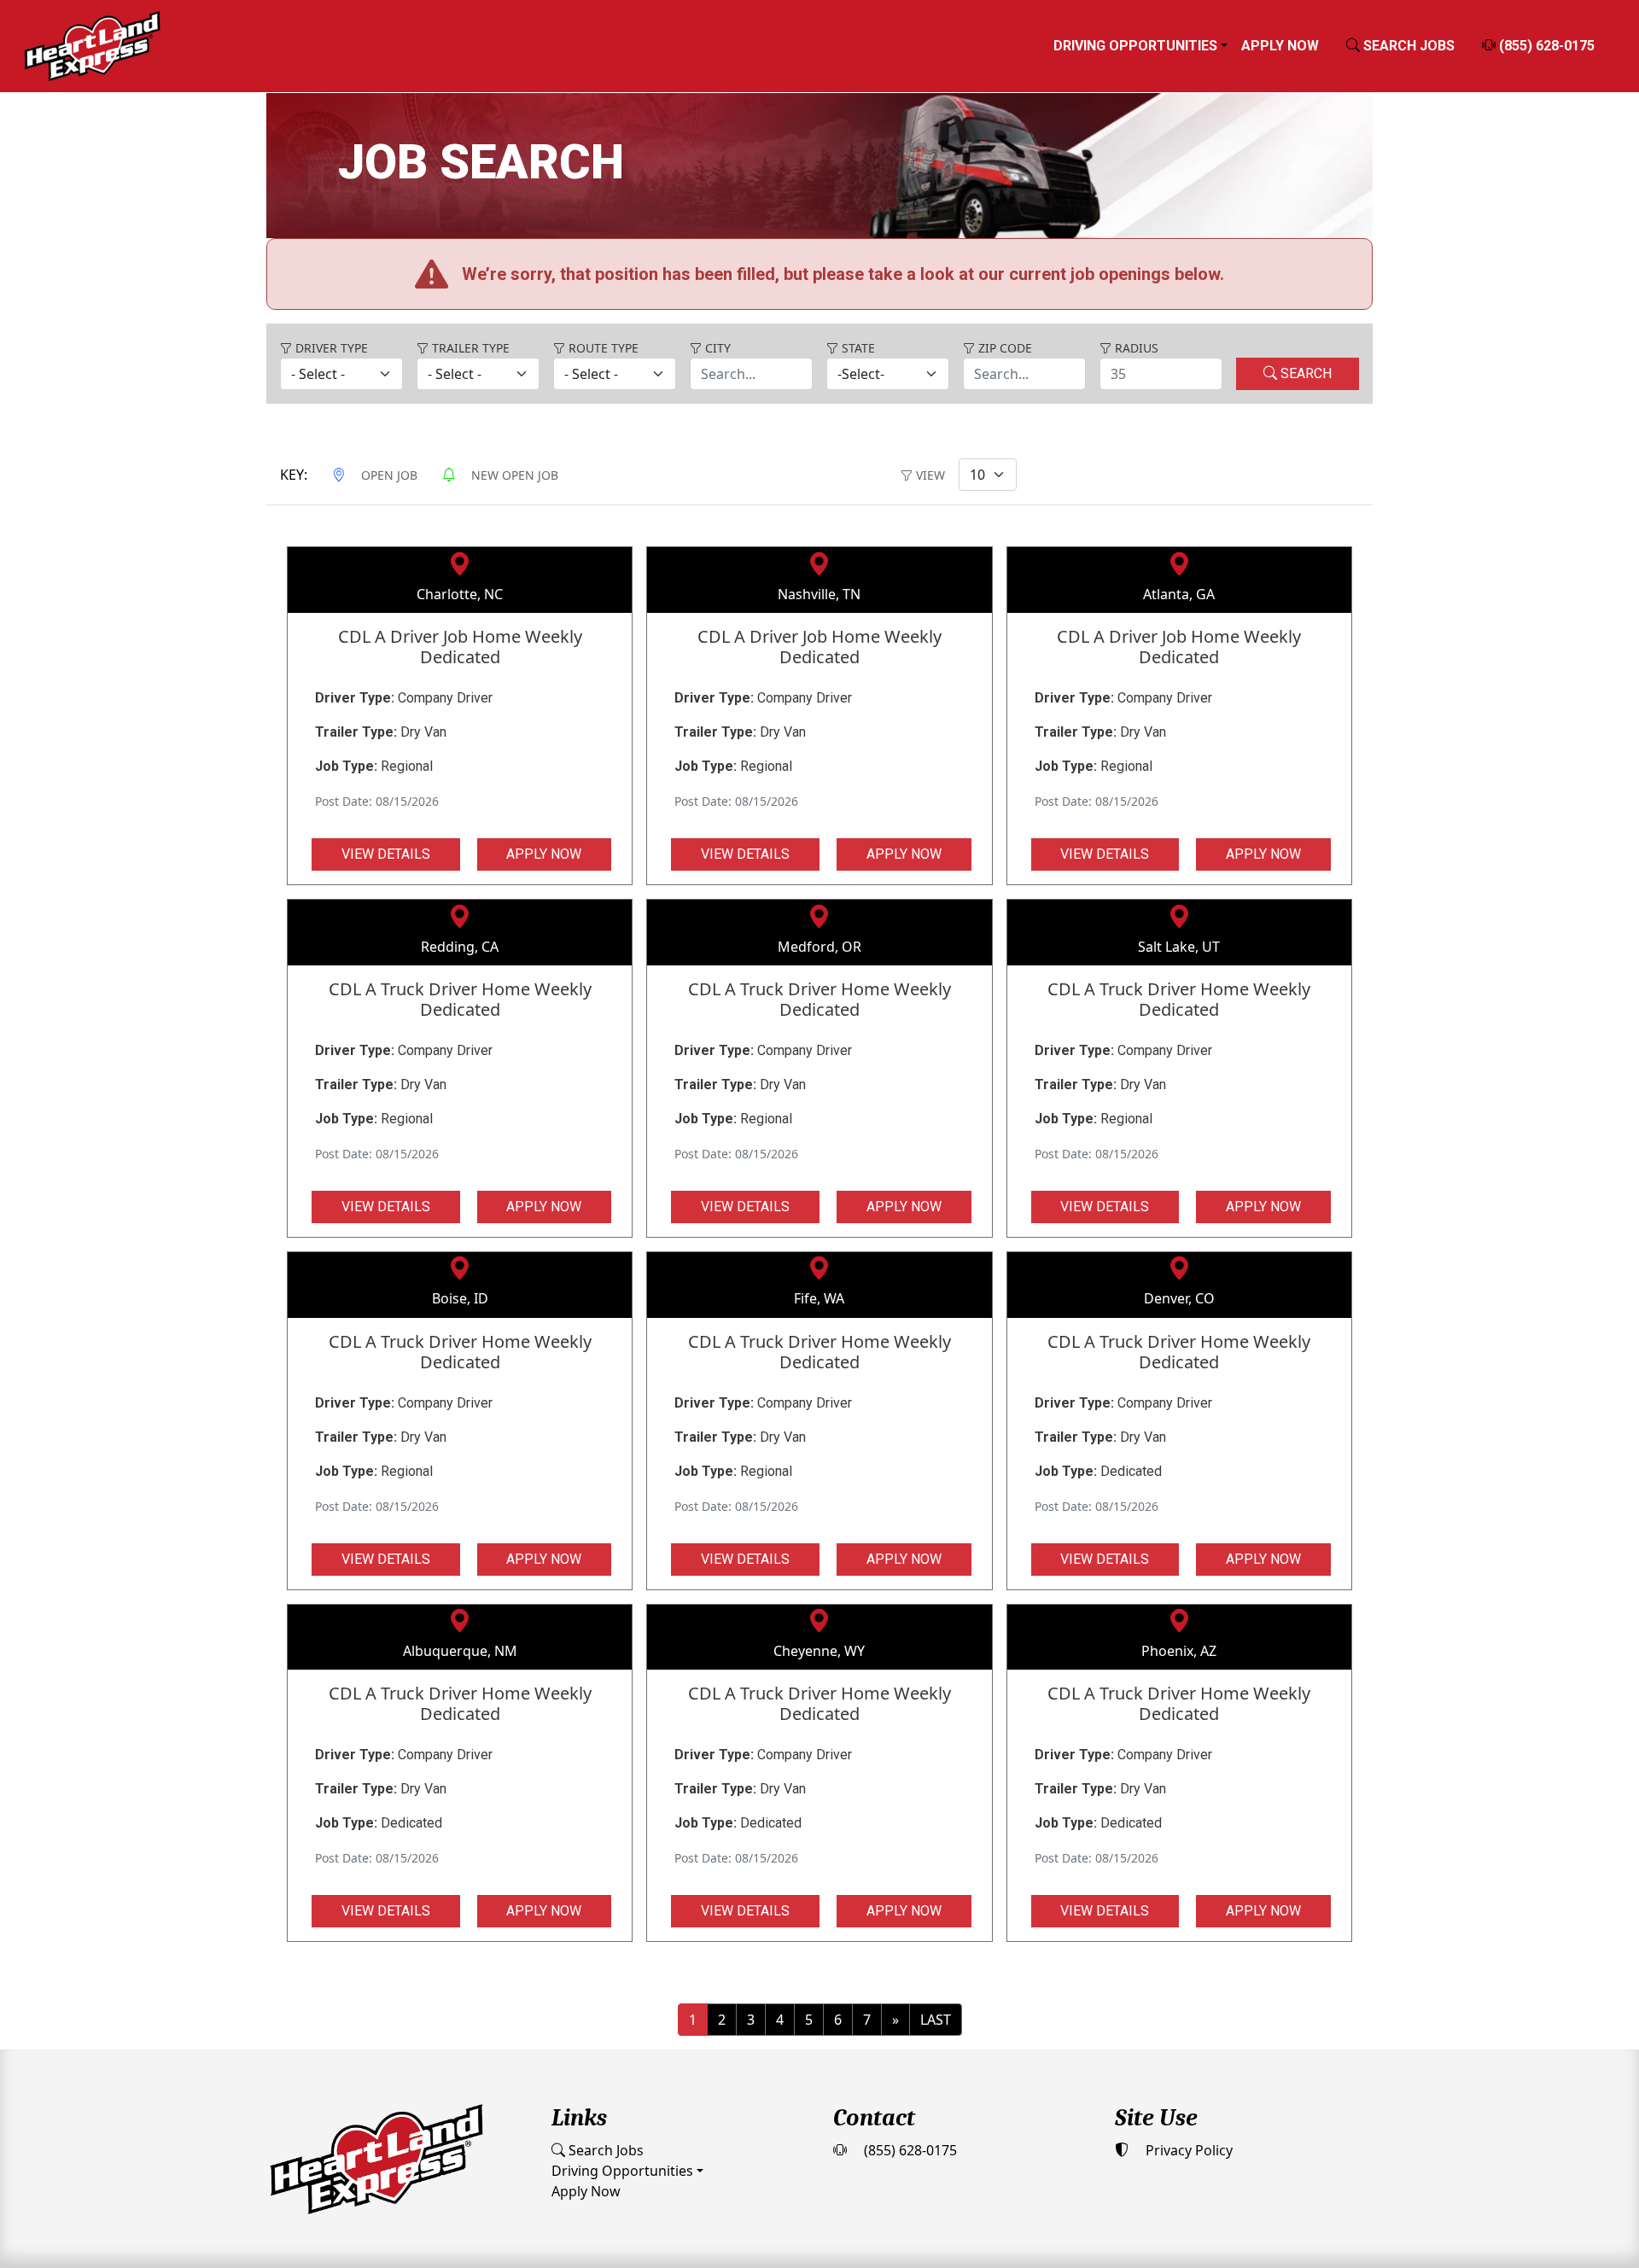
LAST (936, 2020)
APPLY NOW (544, 854)
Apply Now (1280, 46)
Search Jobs (604, 2150)
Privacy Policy (1187, 2150)
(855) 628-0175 (1545, 46)
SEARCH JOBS (1407, 46)
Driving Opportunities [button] (1135, 46)
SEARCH (1304, 373)
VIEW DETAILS (386, 854)
